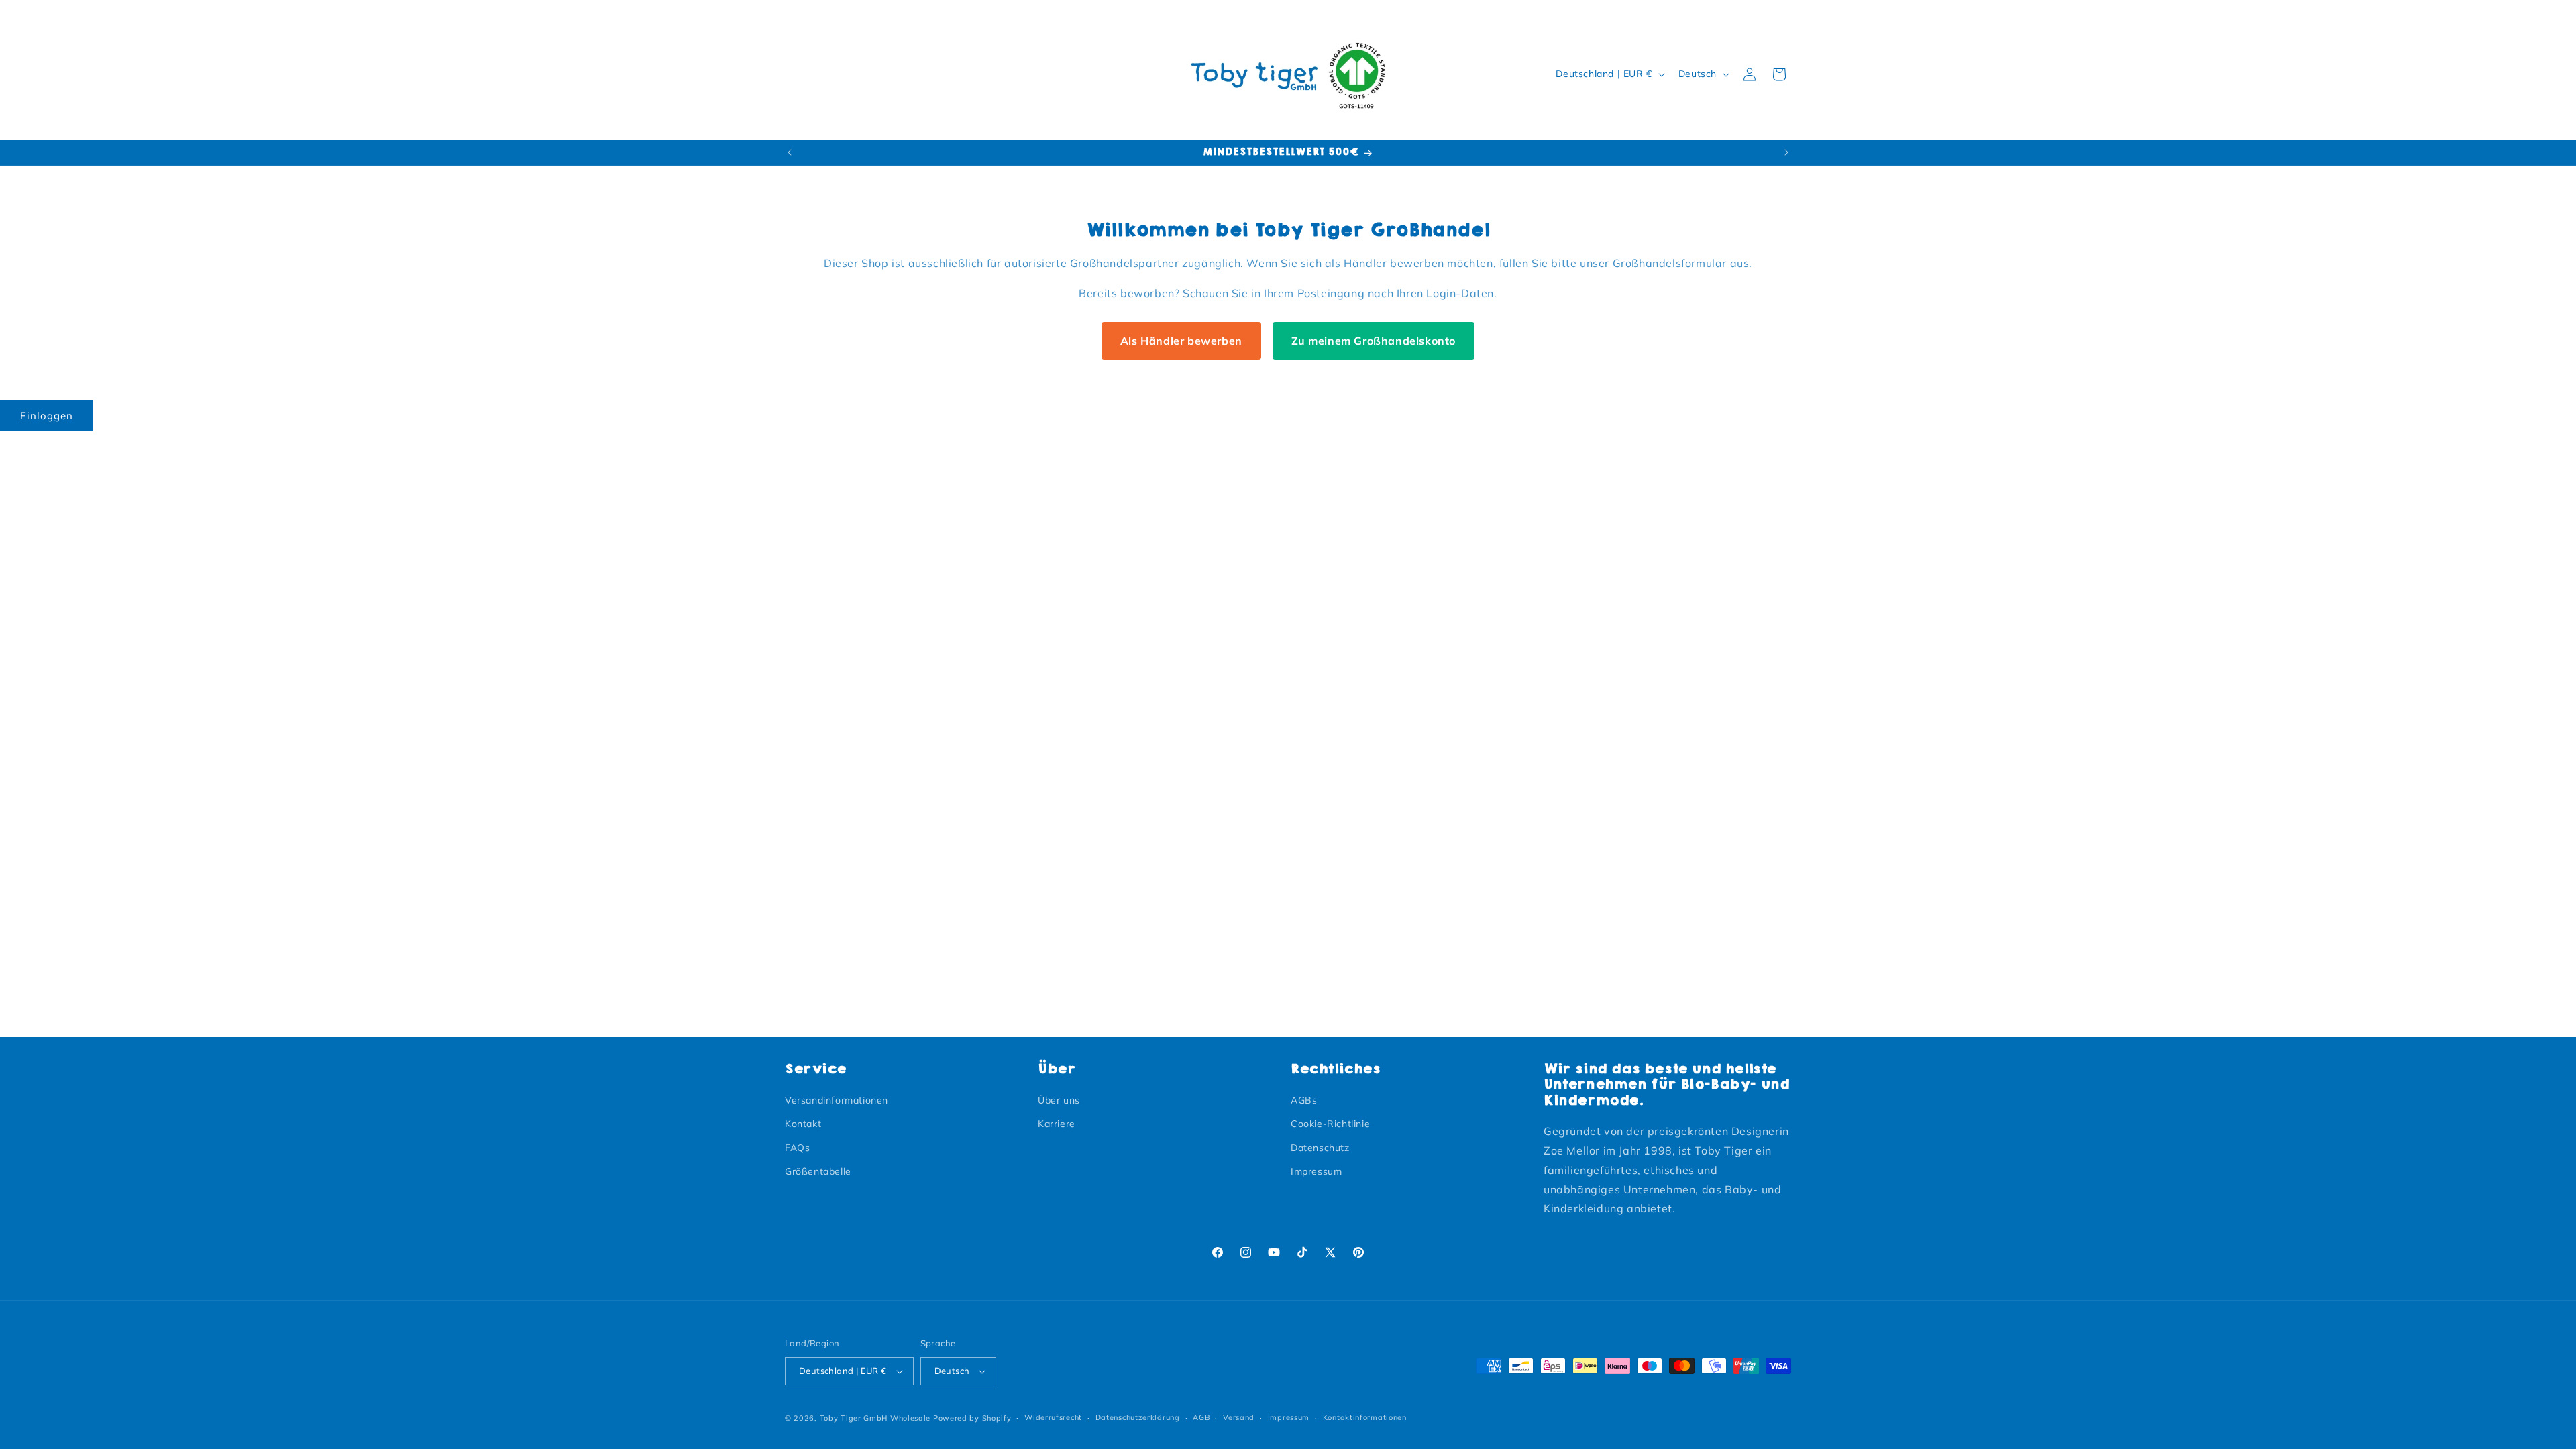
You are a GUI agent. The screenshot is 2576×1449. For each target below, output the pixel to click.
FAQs (797, 1148)
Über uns (1059, 1100)
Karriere (1057, 1124)
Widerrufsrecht (1053, 1417)
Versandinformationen (837, 1100)
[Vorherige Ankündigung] (790, 152)
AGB (1201, 1417)
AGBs (1304, 1100)
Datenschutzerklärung (1138, 1417)
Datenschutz (1320, 1148)
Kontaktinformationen (1365, 1417)
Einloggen (47, 416)
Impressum (1316, 1171)
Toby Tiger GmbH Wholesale (875, 1418)
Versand (1239, 1417)
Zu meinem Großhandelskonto (1374, 341)
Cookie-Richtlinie (1330, 1124)
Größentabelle (818, 1171)
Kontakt (803, 1124)
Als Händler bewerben (1181, 341)
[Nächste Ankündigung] (1786, 152)
